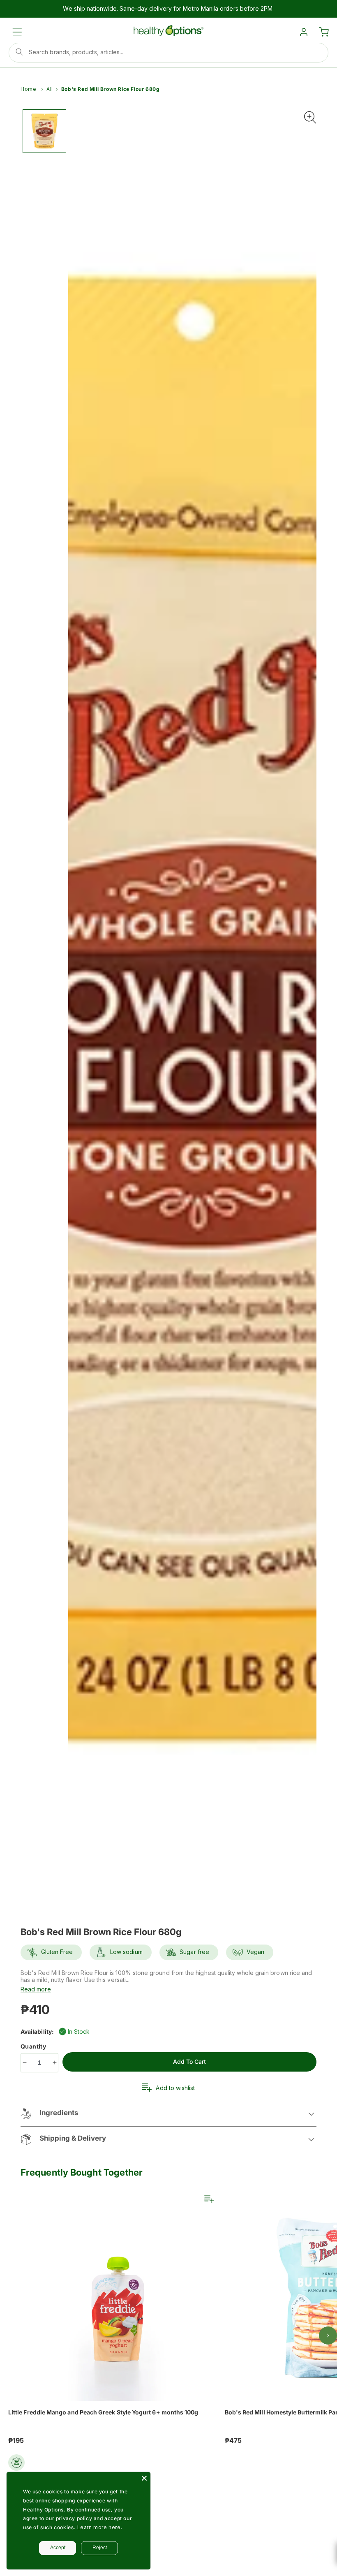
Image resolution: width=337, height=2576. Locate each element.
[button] (17, 32)
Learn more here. (100, 2527)
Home (28, 89)
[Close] (144, 2478)
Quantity (34, 2046)
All (50, 89)
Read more (36, 1989)
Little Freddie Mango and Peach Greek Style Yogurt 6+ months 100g (103, 2412)
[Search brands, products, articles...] (19, 52)
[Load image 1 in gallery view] (44, 131)
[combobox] (168, 53)
